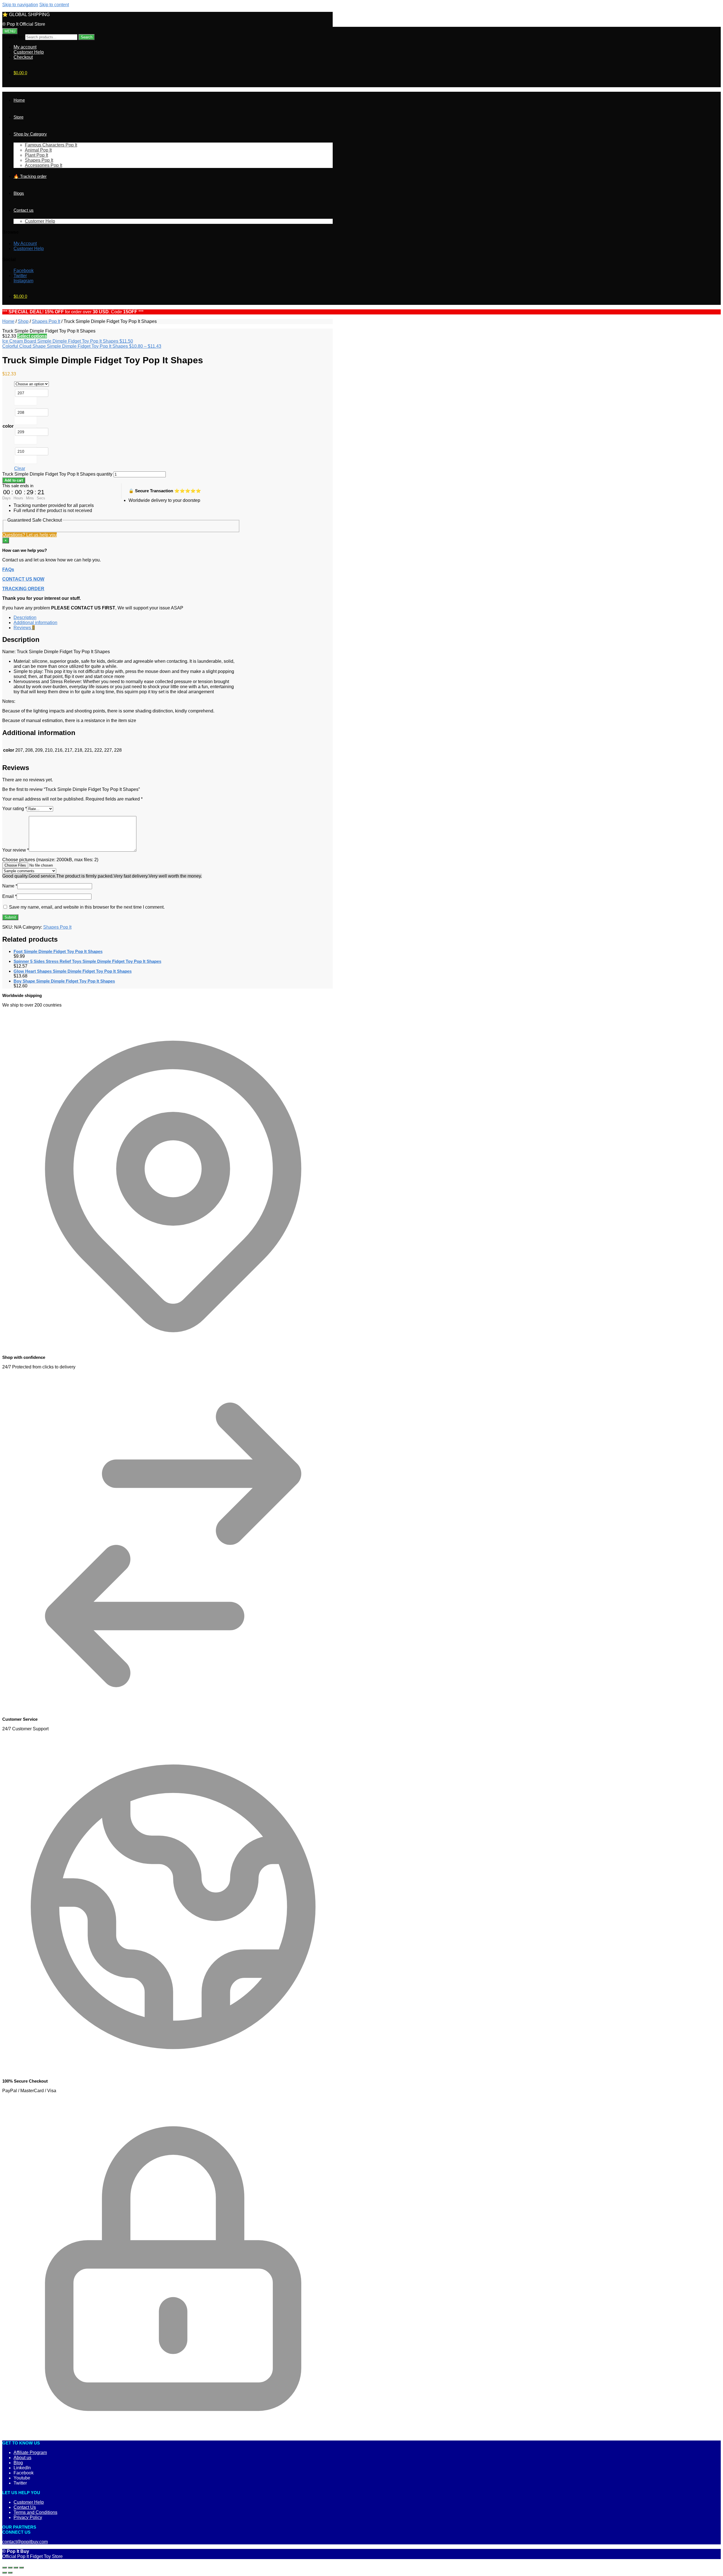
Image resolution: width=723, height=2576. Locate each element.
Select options (32, 336)
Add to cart (14, 480)
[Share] (10, 2568)
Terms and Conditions (35, 2512)
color (8, 426)
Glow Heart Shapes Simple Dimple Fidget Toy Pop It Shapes (73, 971)
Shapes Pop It (46, 321)
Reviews (24, 628)
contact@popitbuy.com (25, 2542)
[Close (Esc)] (5, 2568)
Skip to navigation (20, 5)
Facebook (24, 271)
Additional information (35, 623)
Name (10, 886)
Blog (18, 2463)
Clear (20, 468)
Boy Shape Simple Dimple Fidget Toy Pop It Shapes (64, 981)
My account (25, 47)
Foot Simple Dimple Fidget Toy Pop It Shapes (58, 951)
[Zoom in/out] (21, 2568)
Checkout (23, 57)
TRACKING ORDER (23, 589)
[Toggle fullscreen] (16, 2568)
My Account (25, 243)
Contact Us (25, 2507)
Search (87, 37)
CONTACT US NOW (23, 579)
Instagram (23, 281)
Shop (23, 321)
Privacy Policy (28, 2517)
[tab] (127, 618)
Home (8, 321)
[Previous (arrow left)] (5, 2573)
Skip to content (54, 5)
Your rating (15, 809)
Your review (16, 850)
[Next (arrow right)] (10, 2573)
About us (22, 2458)
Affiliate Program (30, 2453)
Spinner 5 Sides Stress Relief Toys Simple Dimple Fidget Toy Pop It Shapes (87, 961)
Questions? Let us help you (30, 535)
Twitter (20, 276)
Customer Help (29, 52)
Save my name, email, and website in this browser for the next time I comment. (87, 907)
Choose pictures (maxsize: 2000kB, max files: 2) (50, 860)
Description (25, 617)
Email (9, 896)
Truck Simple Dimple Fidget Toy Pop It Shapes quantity (57, 474)
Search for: (13, 37)
